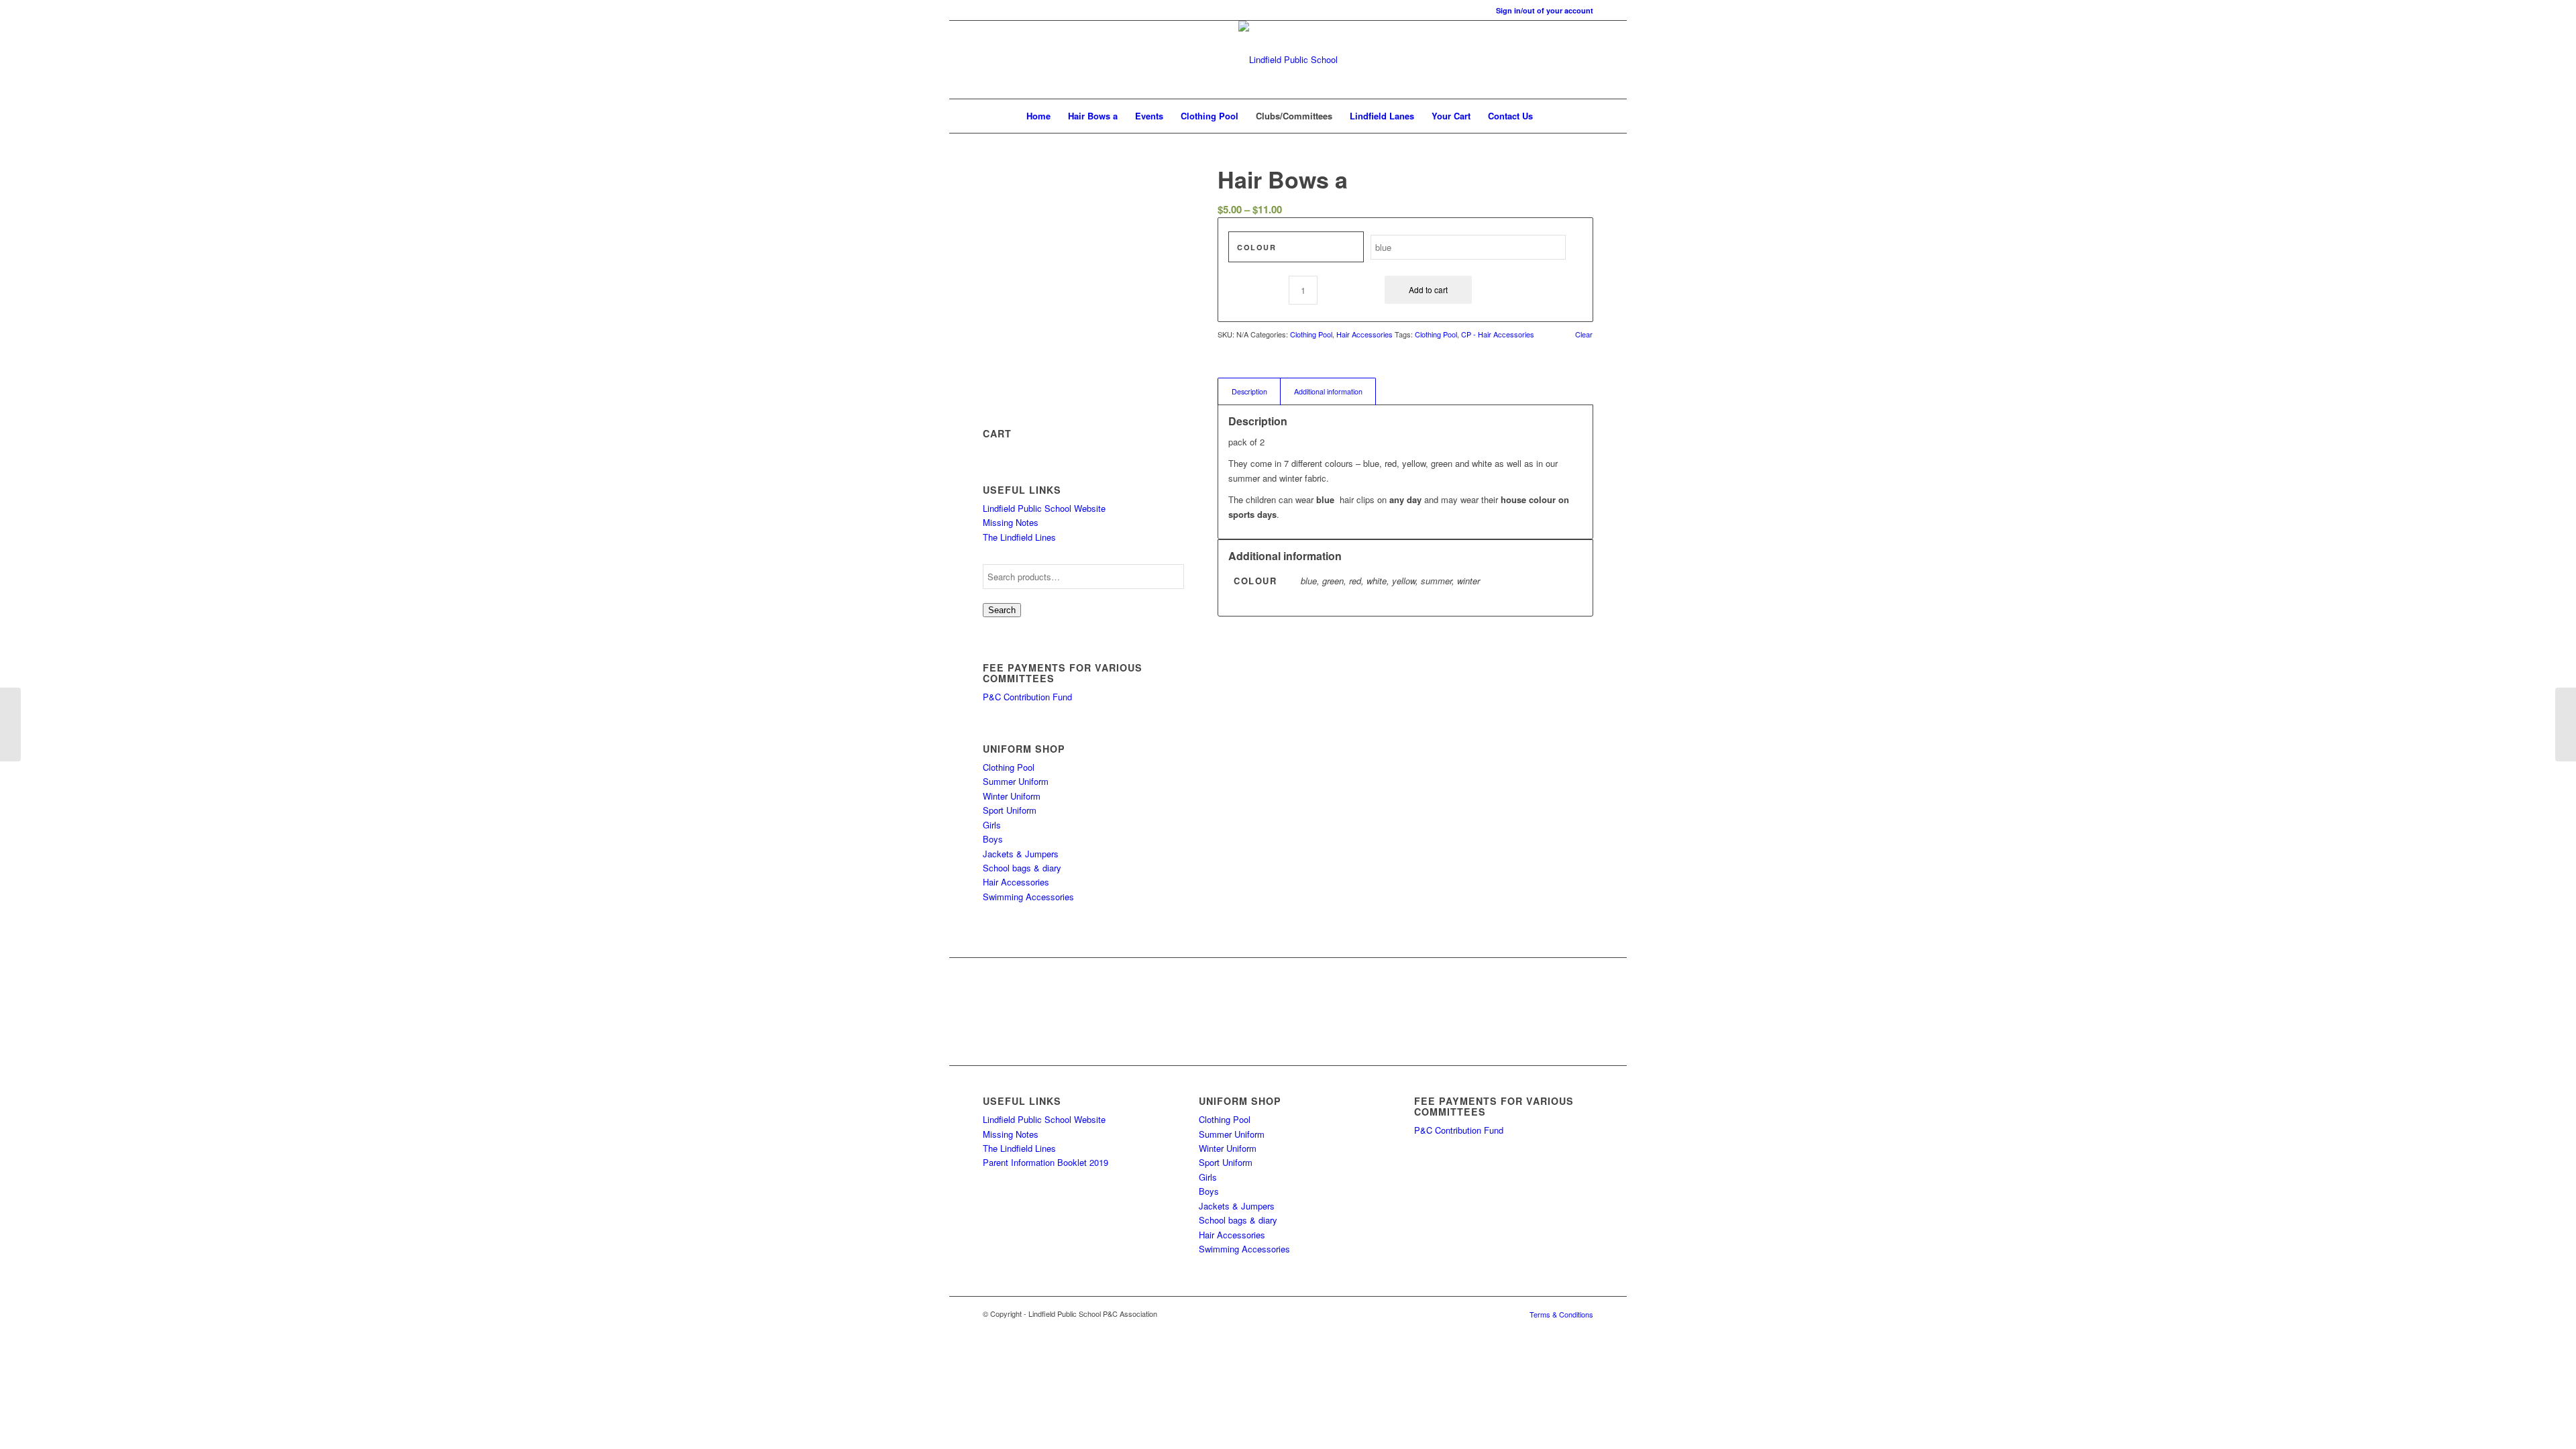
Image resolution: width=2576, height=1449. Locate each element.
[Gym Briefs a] (2566, 724)
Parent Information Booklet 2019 (1045, 1162)
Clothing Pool (1009, 767)
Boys (993, 839)
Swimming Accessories (1028, 897)
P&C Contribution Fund (1027, 697)
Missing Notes (1011, 522)
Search (1002, 610)
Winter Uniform (1012, 796)
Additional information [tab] (1328, 391)
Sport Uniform (1010, 810)
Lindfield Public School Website (1044, 508)
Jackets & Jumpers (1021, 854)
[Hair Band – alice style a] (10, 724)
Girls (992, 825)
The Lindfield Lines (1019, 537)
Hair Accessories (1016, 882)
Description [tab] (1249, 391)
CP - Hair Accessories (1498, 334)
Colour (1256, 247)
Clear (1584, 334)
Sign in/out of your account (1545, 10)
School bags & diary (1022, 868)
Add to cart (1428, 289)
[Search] (1550, 116)
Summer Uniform (1016, 781)
